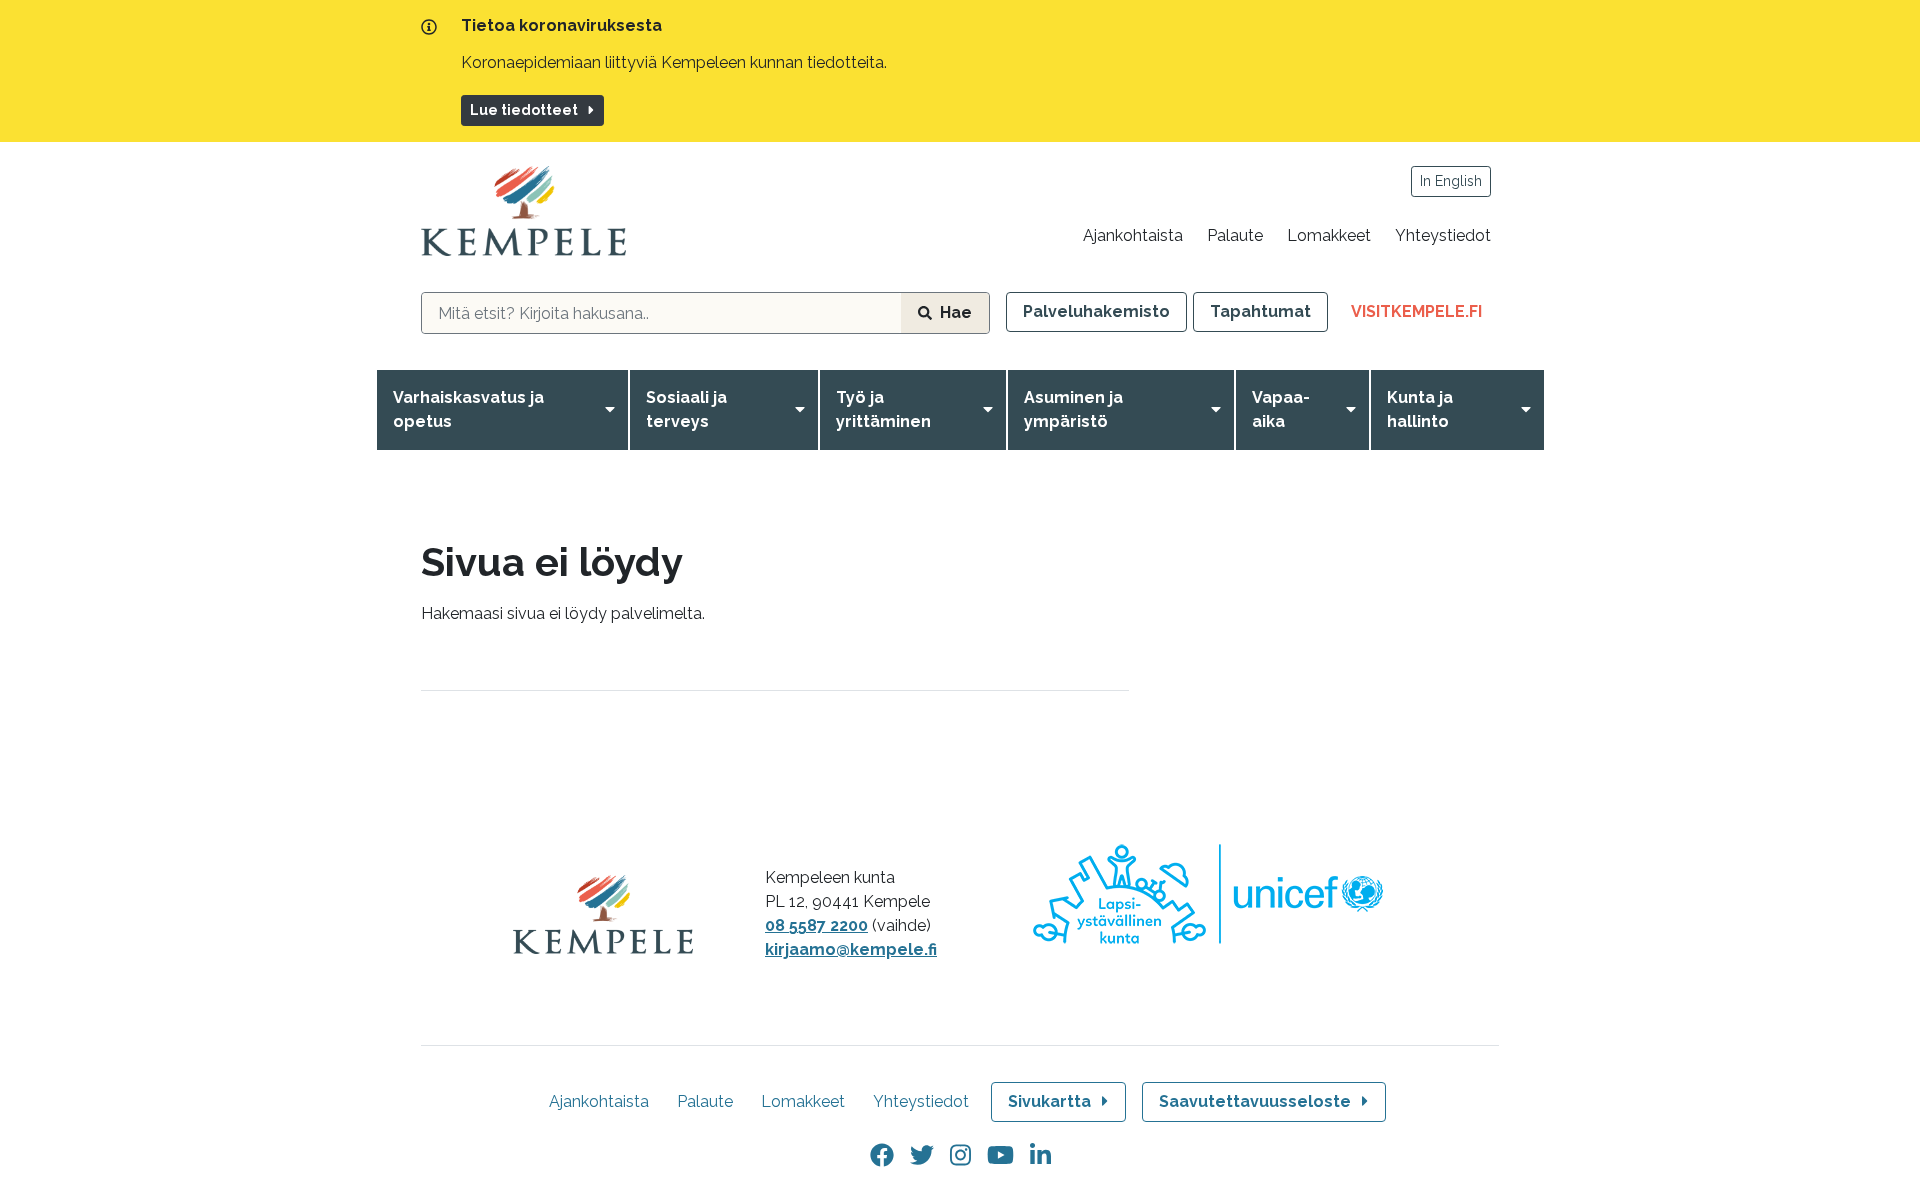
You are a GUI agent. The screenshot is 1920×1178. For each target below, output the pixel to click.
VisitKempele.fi (1425, 316)
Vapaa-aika (1281, 409)
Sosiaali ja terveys (686, 409)
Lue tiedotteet (524, 110)
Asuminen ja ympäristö (1073, 409)
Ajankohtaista (1133, 235)
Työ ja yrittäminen (883, 409)
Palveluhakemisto (1096, 311)
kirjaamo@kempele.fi (851, 949)
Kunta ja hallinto (1420, 409)
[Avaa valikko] (614, 410)
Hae (956, 312)
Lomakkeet (1329, 235)
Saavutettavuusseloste (1255, 1101)
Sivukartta (1049, 1101)
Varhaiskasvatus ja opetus (468, 409)
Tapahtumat (1260, 311)
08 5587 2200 (816, 925)
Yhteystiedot (1443, 235)
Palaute (1235, 235)
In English (1451, 181)
